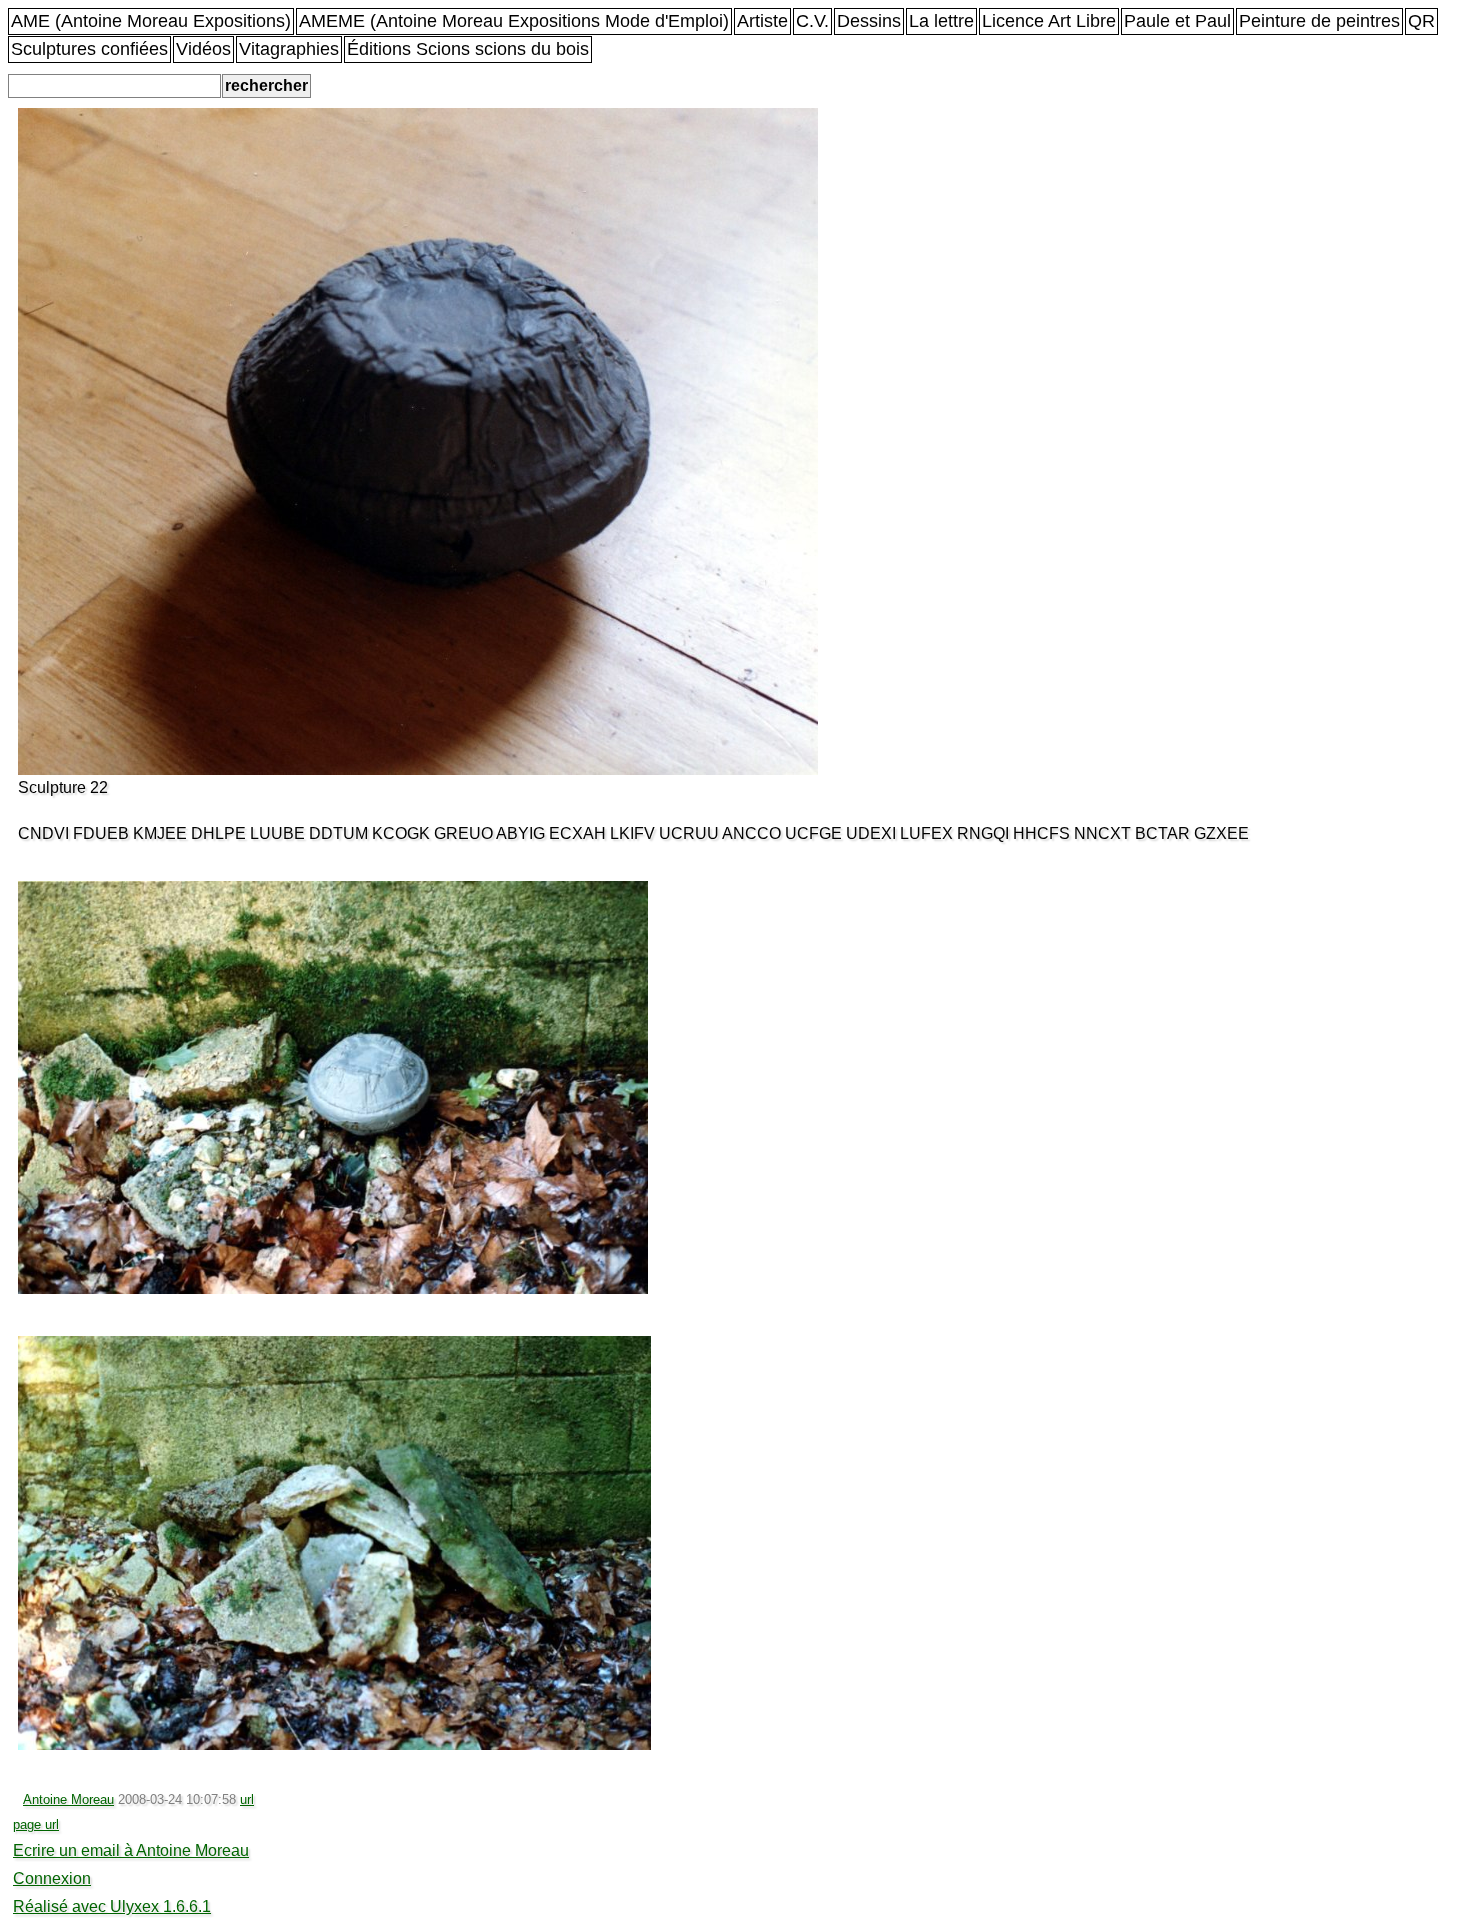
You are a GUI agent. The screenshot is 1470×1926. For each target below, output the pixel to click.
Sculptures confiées (89, 49)
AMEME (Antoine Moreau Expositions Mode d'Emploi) (514, 21)
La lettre (941, 21)
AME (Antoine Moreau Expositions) (151, 21)
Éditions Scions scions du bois (468, 49)
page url (36, 1824)
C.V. (812, 21)
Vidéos (203, 49)
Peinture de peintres (1319, 21)
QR (1421, 21)
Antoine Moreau (68, 1799)
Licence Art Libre (1049, 21)
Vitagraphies (289, 49)
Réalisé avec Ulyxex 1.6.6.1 (112, 1906)
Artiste (762, 21)
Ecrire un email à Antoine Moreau (131, 1850)
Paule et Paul (1177, 21)
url (247, 1799)
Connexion (52, 1878)
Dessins (869, 21)
